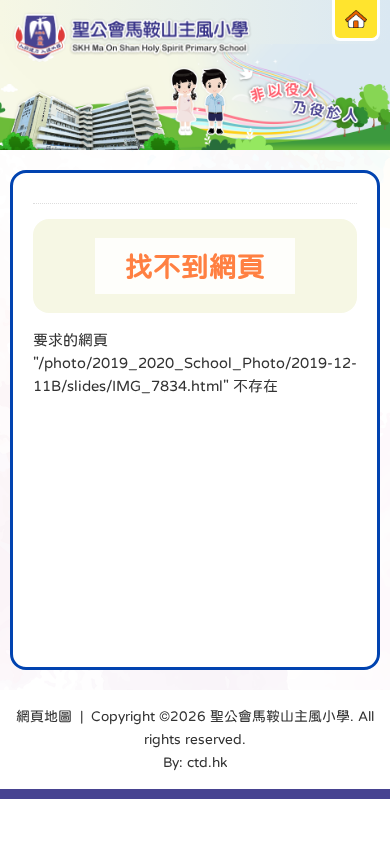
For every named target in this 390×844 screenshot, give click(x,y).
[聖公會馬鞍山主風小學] (132, 37)
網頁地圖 (44, 716)
